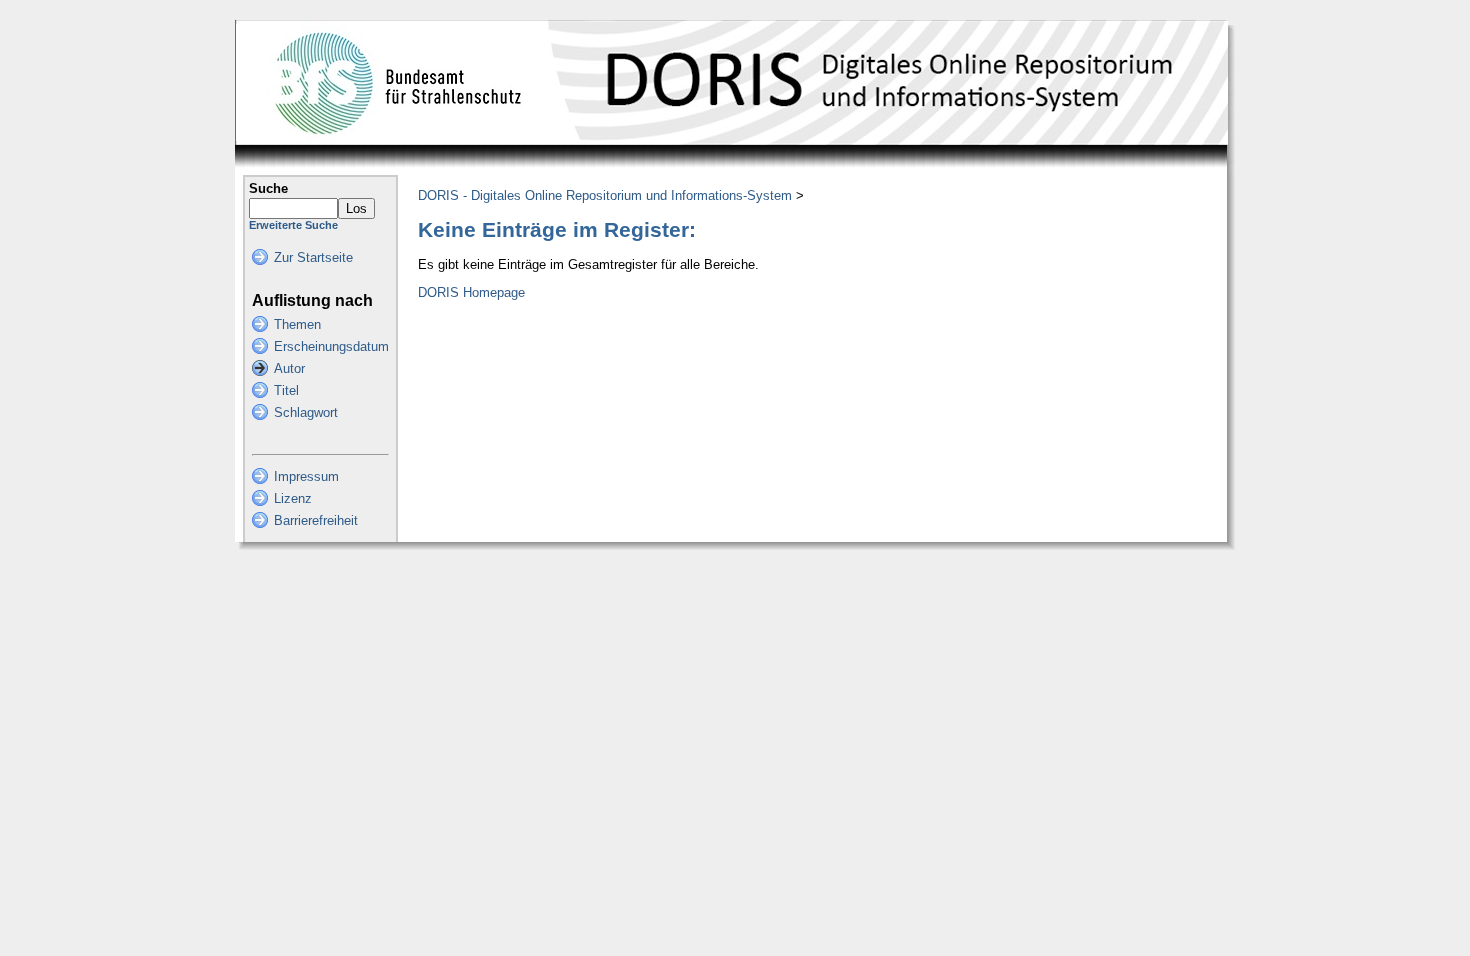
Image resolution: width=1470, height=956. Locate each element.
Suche (268, 188)
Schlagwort (306, 412)
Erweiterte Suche (293, 225)
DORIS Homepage (471, 292)
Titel (286, 390)
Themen (297, 324)
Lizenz (293, 498)
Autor (289, 368)
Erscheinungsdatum (331, 346)
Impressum (306, 476)
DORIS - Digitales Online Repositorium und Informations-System (605, 195)
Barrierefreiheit (316, 520)
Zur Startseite (313, 257)
